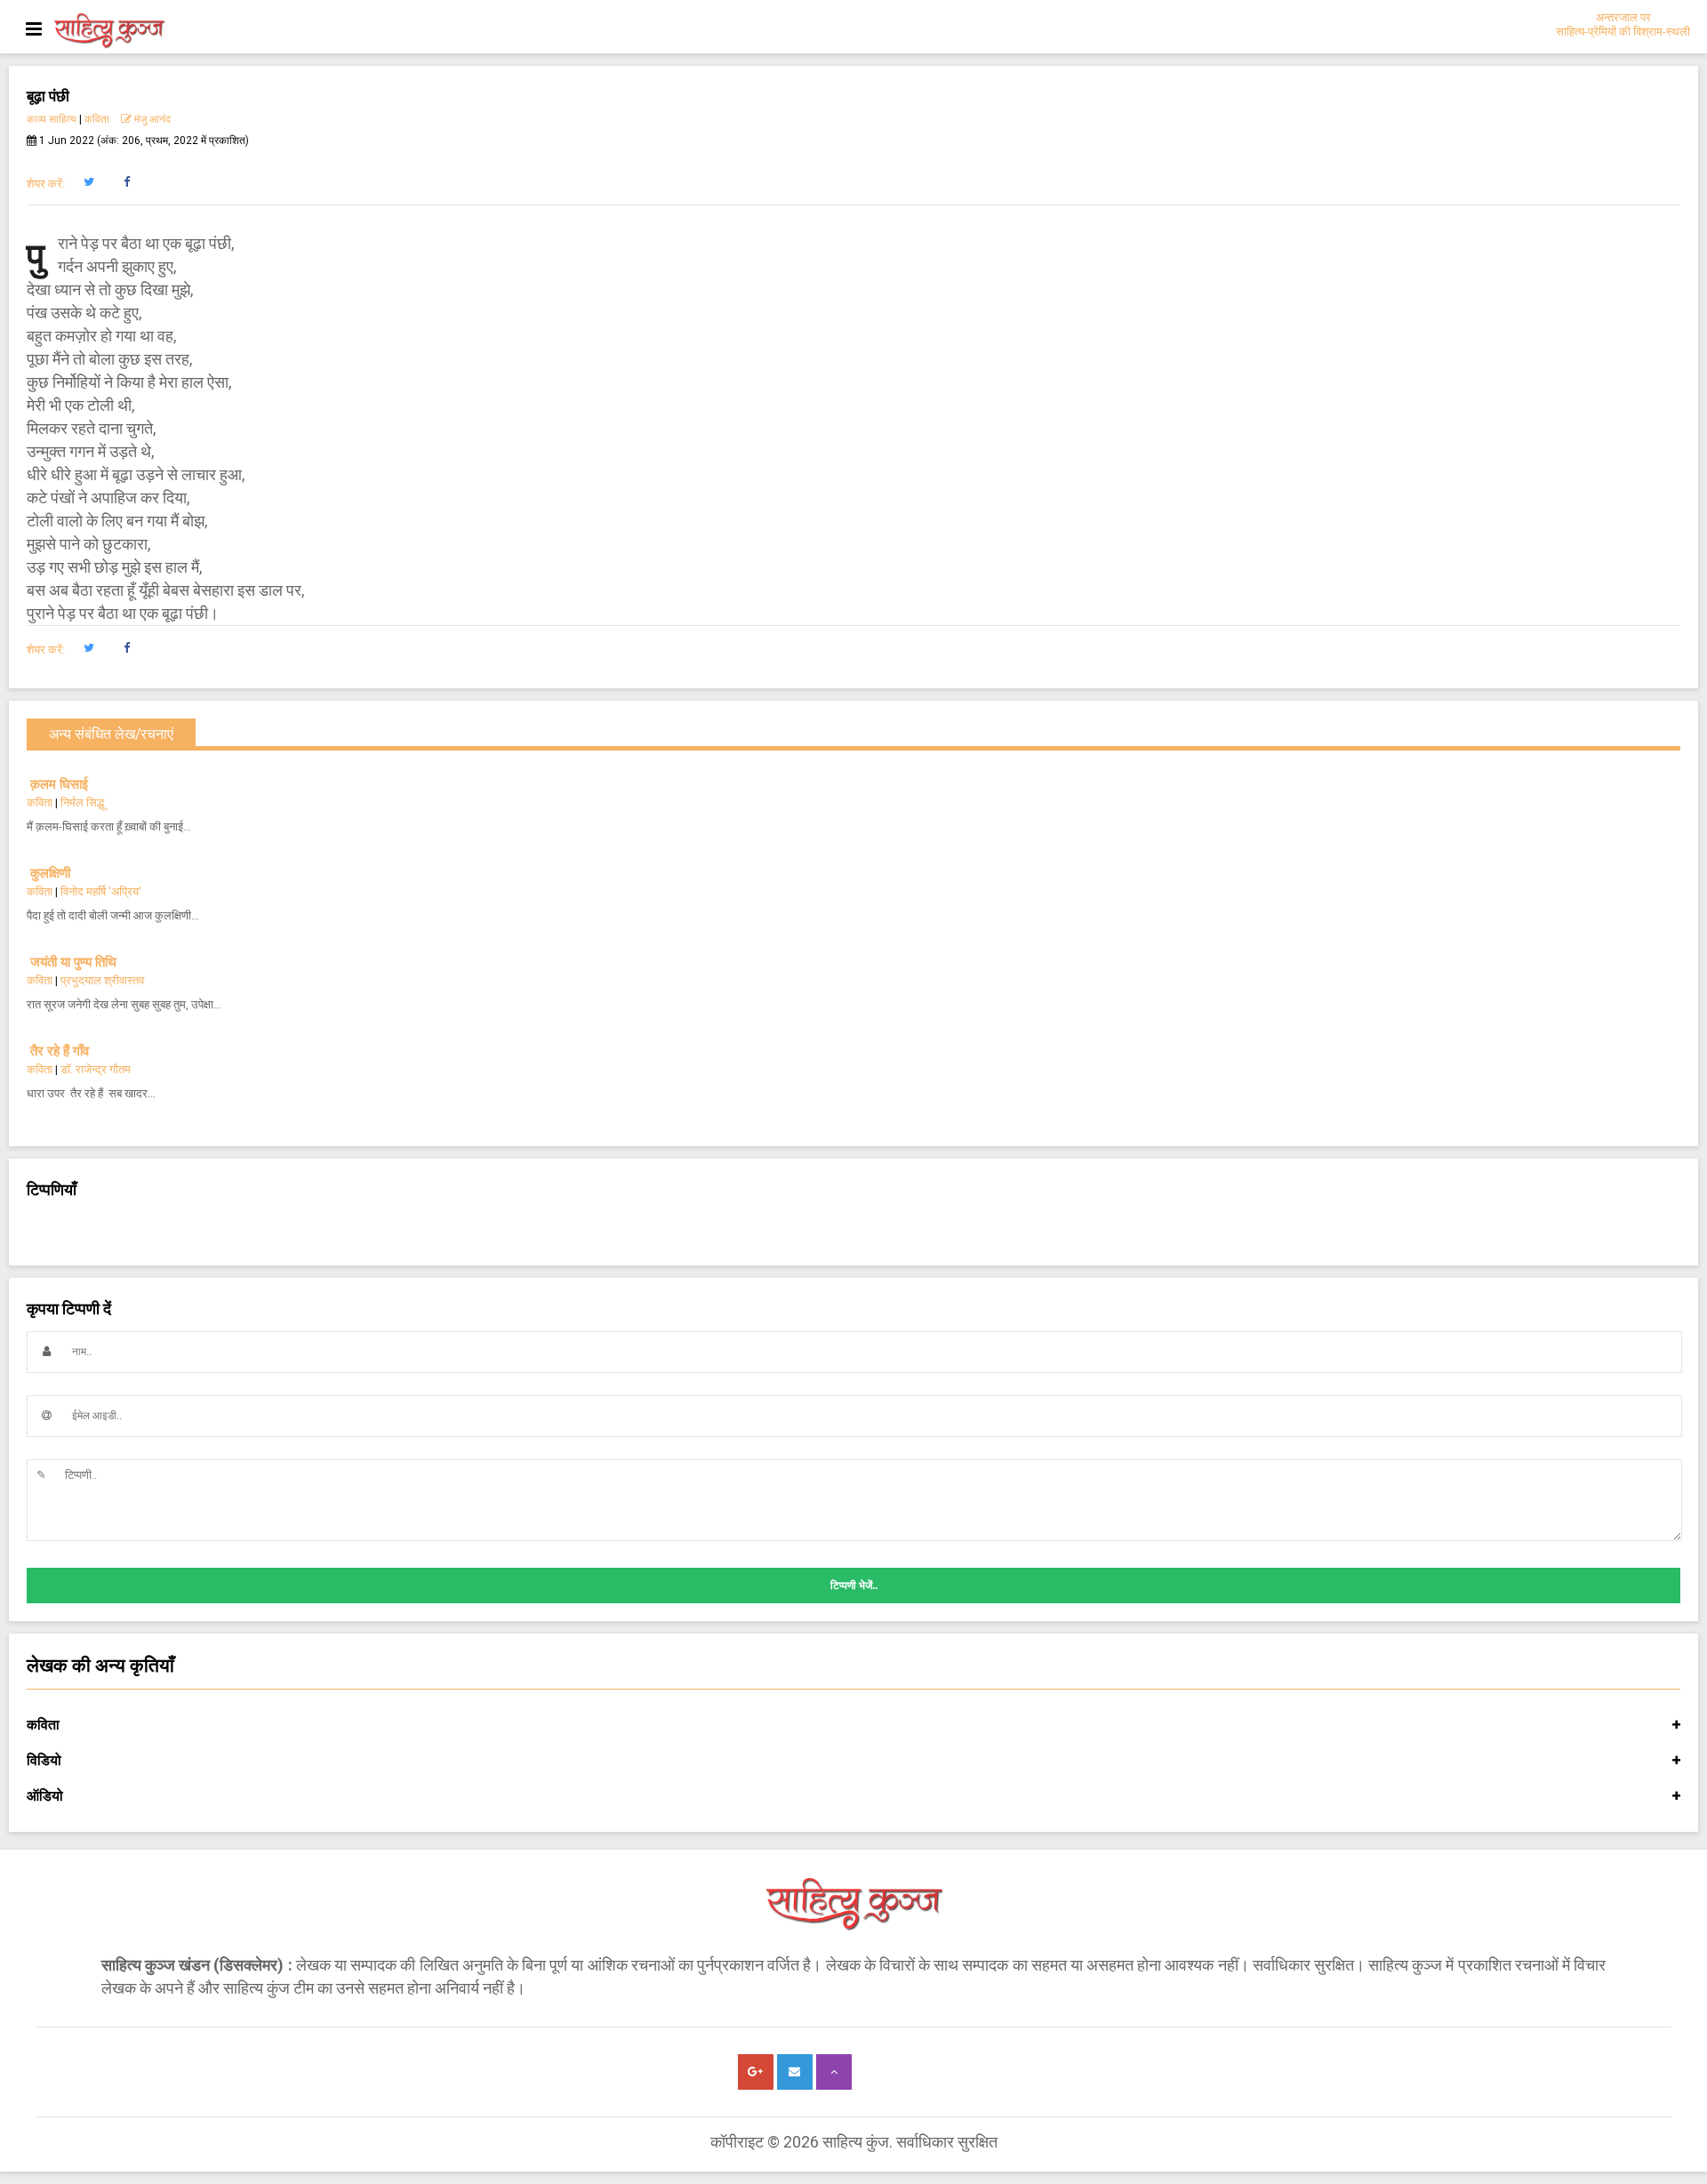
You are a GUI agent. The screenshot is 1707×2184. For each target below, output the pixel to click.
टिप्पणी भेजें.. (854, 1586)
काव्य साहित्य (52, 119)
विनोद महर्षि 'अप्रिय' (101, 891)
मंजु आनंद (151, 119)
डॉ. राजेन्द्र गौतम (96, 1069)
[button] (88, 182)
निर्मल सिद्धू (82, 803)
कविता (97, 119)
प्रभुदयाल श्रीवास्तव (102, 980)
